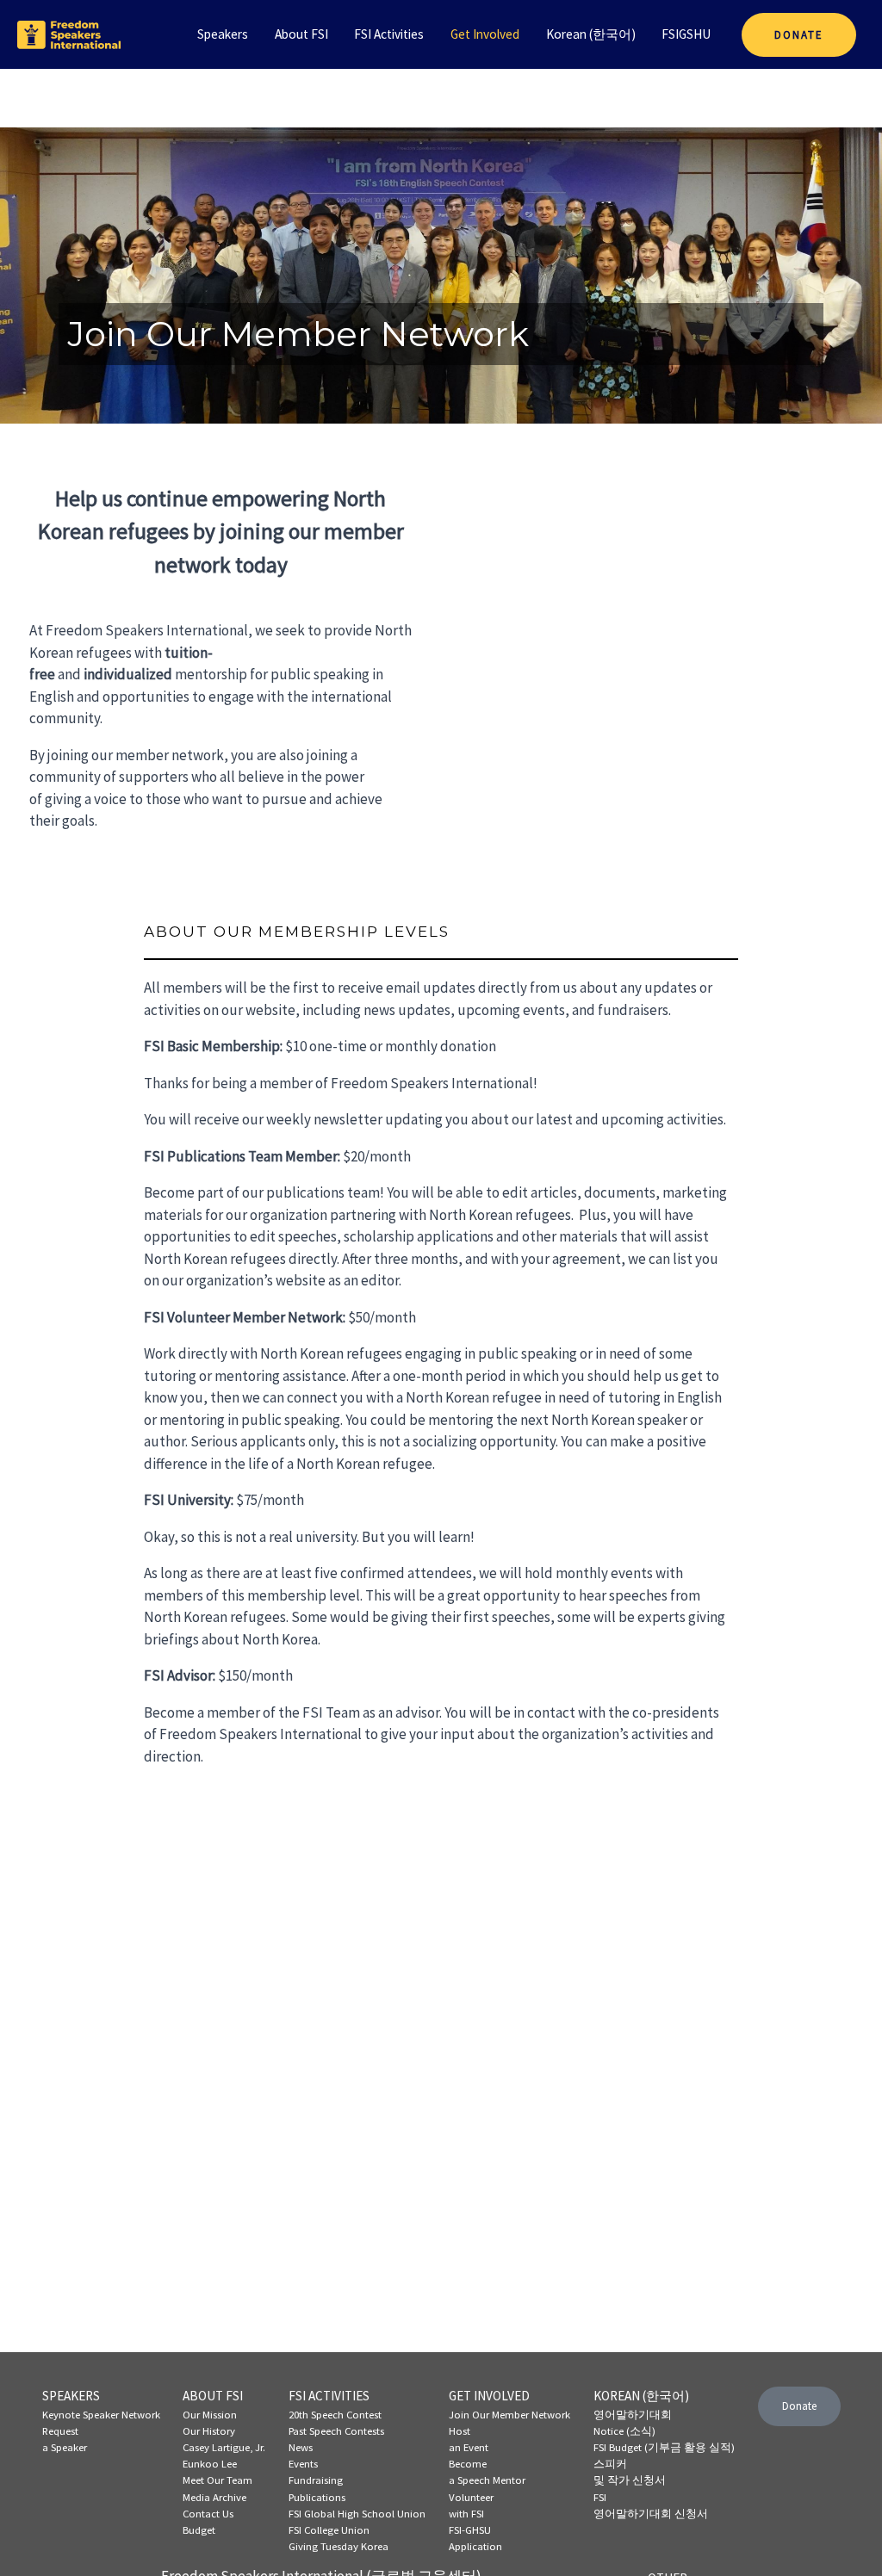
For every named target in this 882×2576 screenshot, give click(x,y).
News (301, 2447)
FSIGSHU (686, 34)
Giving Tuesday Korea (339, 2546)
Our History (209, 2430)
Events (303, 2463)
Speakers (223, 34)
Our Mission (210, 2414)
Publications (317, 2497)
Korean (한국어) (591, 34)
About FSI (301, 34)
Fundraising (316, 2480)
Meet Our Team (217, 2480)
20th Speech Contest (335, 2414)
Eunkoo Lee (210, 2463)
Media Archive (214, 2497)
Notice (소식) (624, 2430)
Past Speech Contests (336, 2430)
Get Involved (485, 34)
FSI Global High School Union (357, 2513)
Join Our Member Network (509, 2414)
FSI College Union (329, 2530)
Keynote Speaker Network (101, 2414)
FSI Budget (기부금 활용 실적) (664, 2447)
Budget (199, 2530)
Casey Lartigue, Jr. (224, 2447)
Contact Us (208, 2513)
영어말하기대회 (633, 2414)
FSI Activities (389, 34)
